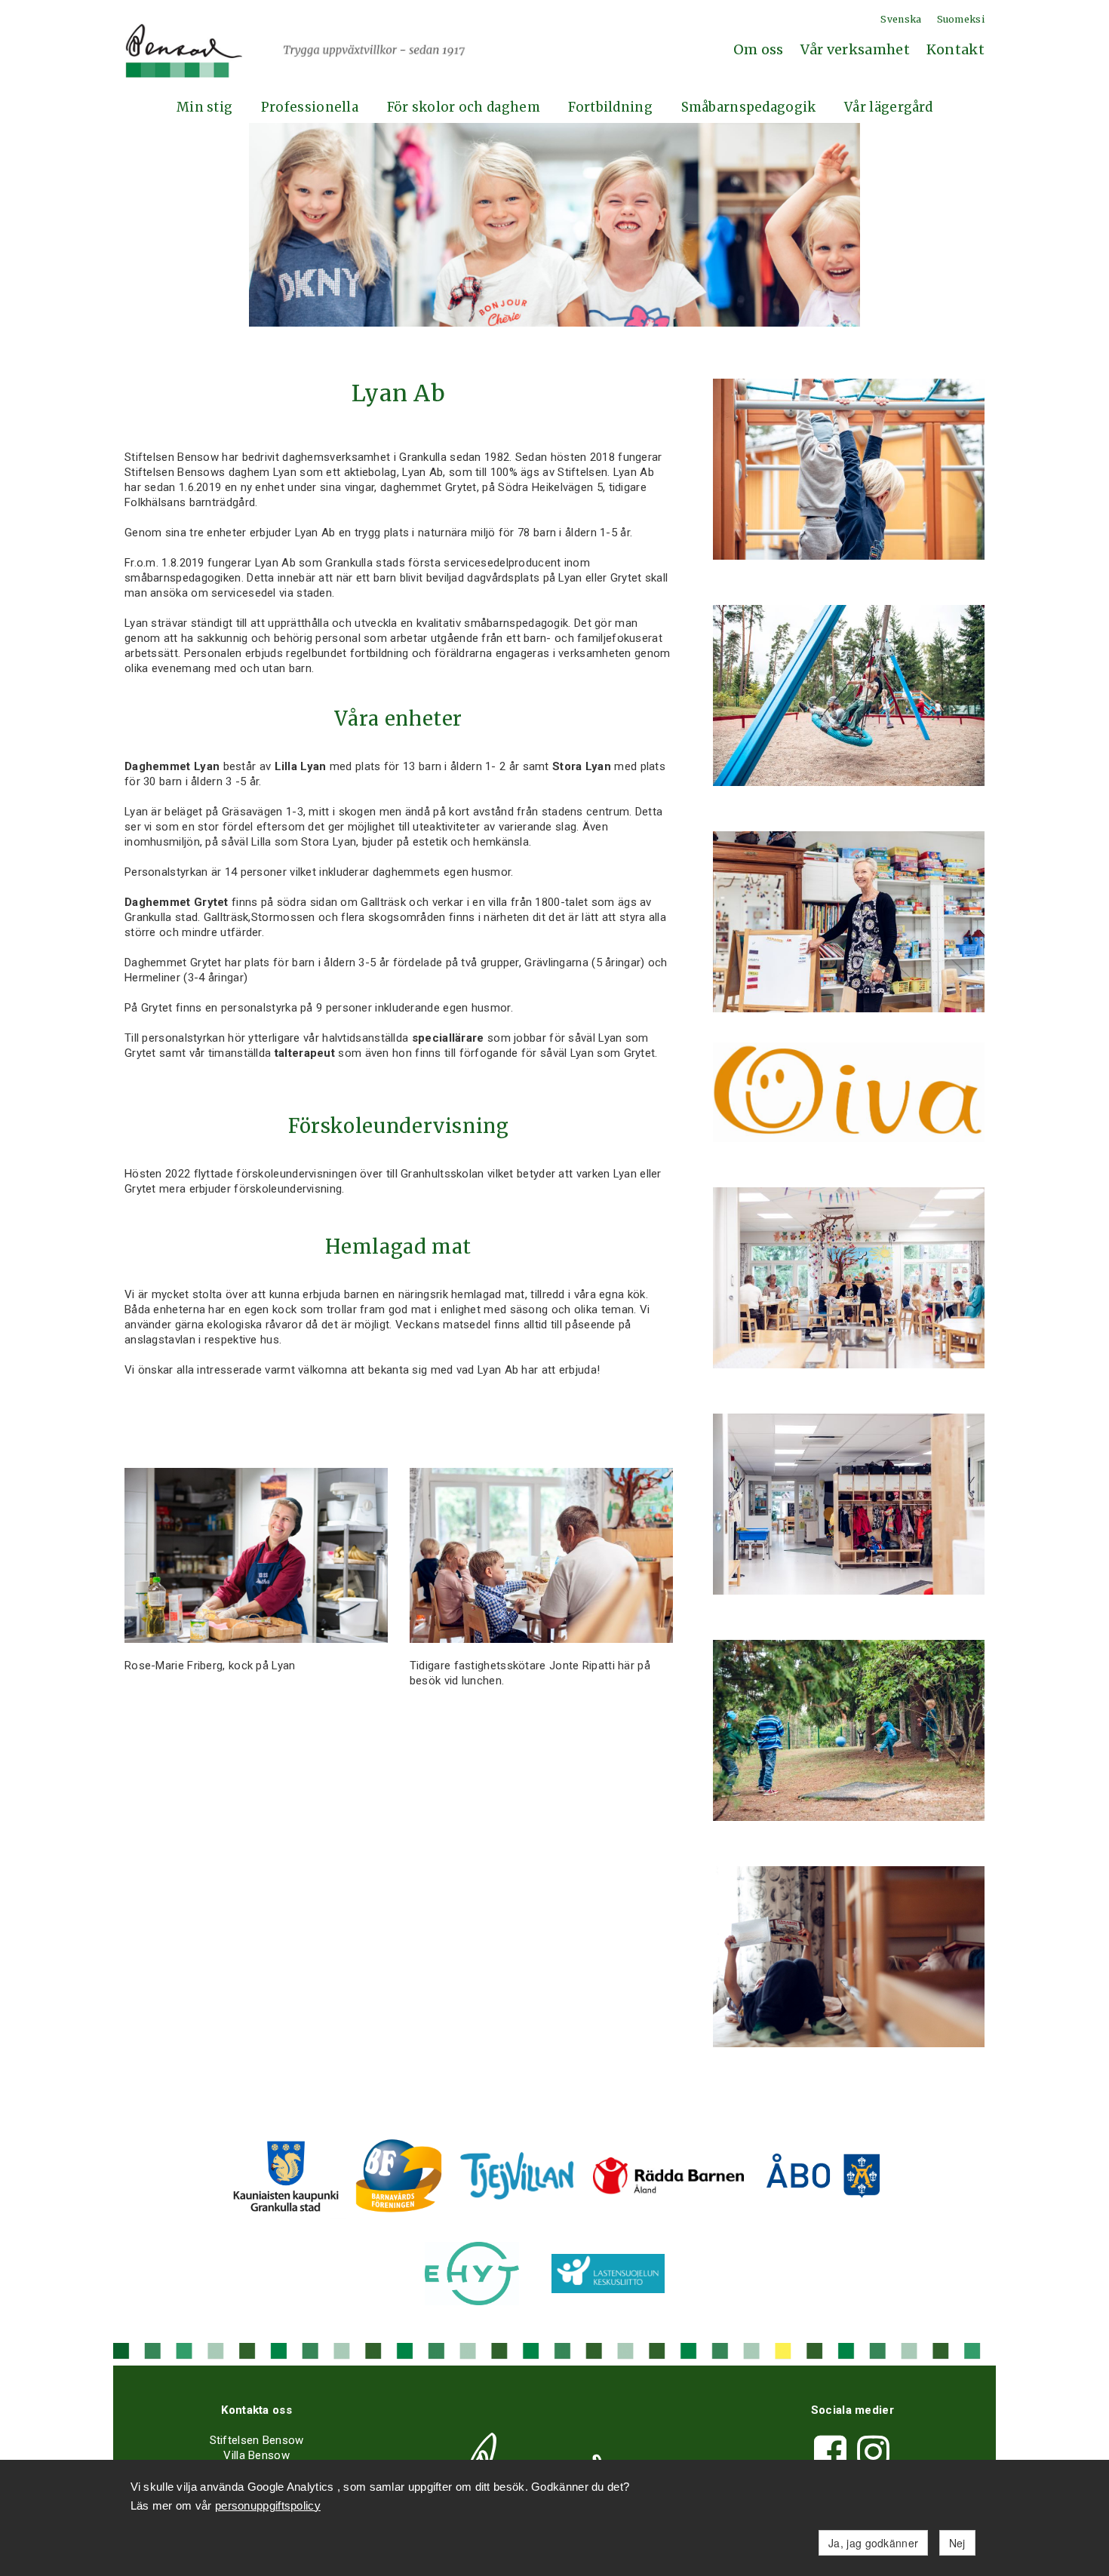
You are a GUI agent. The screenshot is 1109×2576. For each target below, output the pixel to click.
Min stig (204, 107)
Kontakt (955, 49)
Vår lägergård (888, 107)
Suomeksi (961, 19)
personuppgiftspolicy (268, 2505)
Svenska (901, 19)
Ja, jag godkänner (873, 2543)
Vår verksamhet (855, 49)
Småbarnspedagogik (749, 107)
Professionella (310, 107)
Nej (957, 2543)
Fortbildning (610, 107)
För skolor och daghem (464, 107)
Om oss (759, 49)
